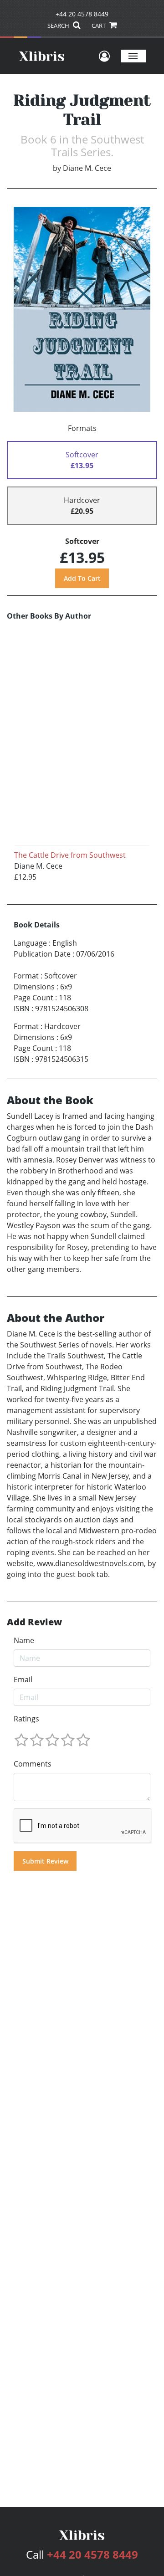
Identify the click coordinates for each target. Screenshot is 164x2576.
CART (99, 26)
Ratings (26, 1719)
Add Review (34, 1622)
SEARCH (59, 26)
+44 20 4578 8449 (82, 14)
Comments (33, 1764)
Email (23, 1680)
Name (24, 1640)
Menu (133, 56)
